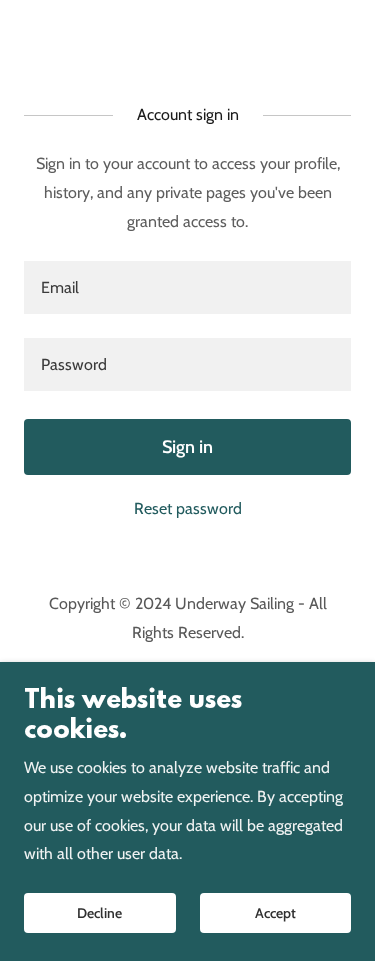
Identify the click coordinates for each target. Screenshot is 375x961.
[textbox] (187, 287)
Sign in (187, 447)
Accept (275, 913)
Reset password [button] (188, 508)
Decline (99, 913)
